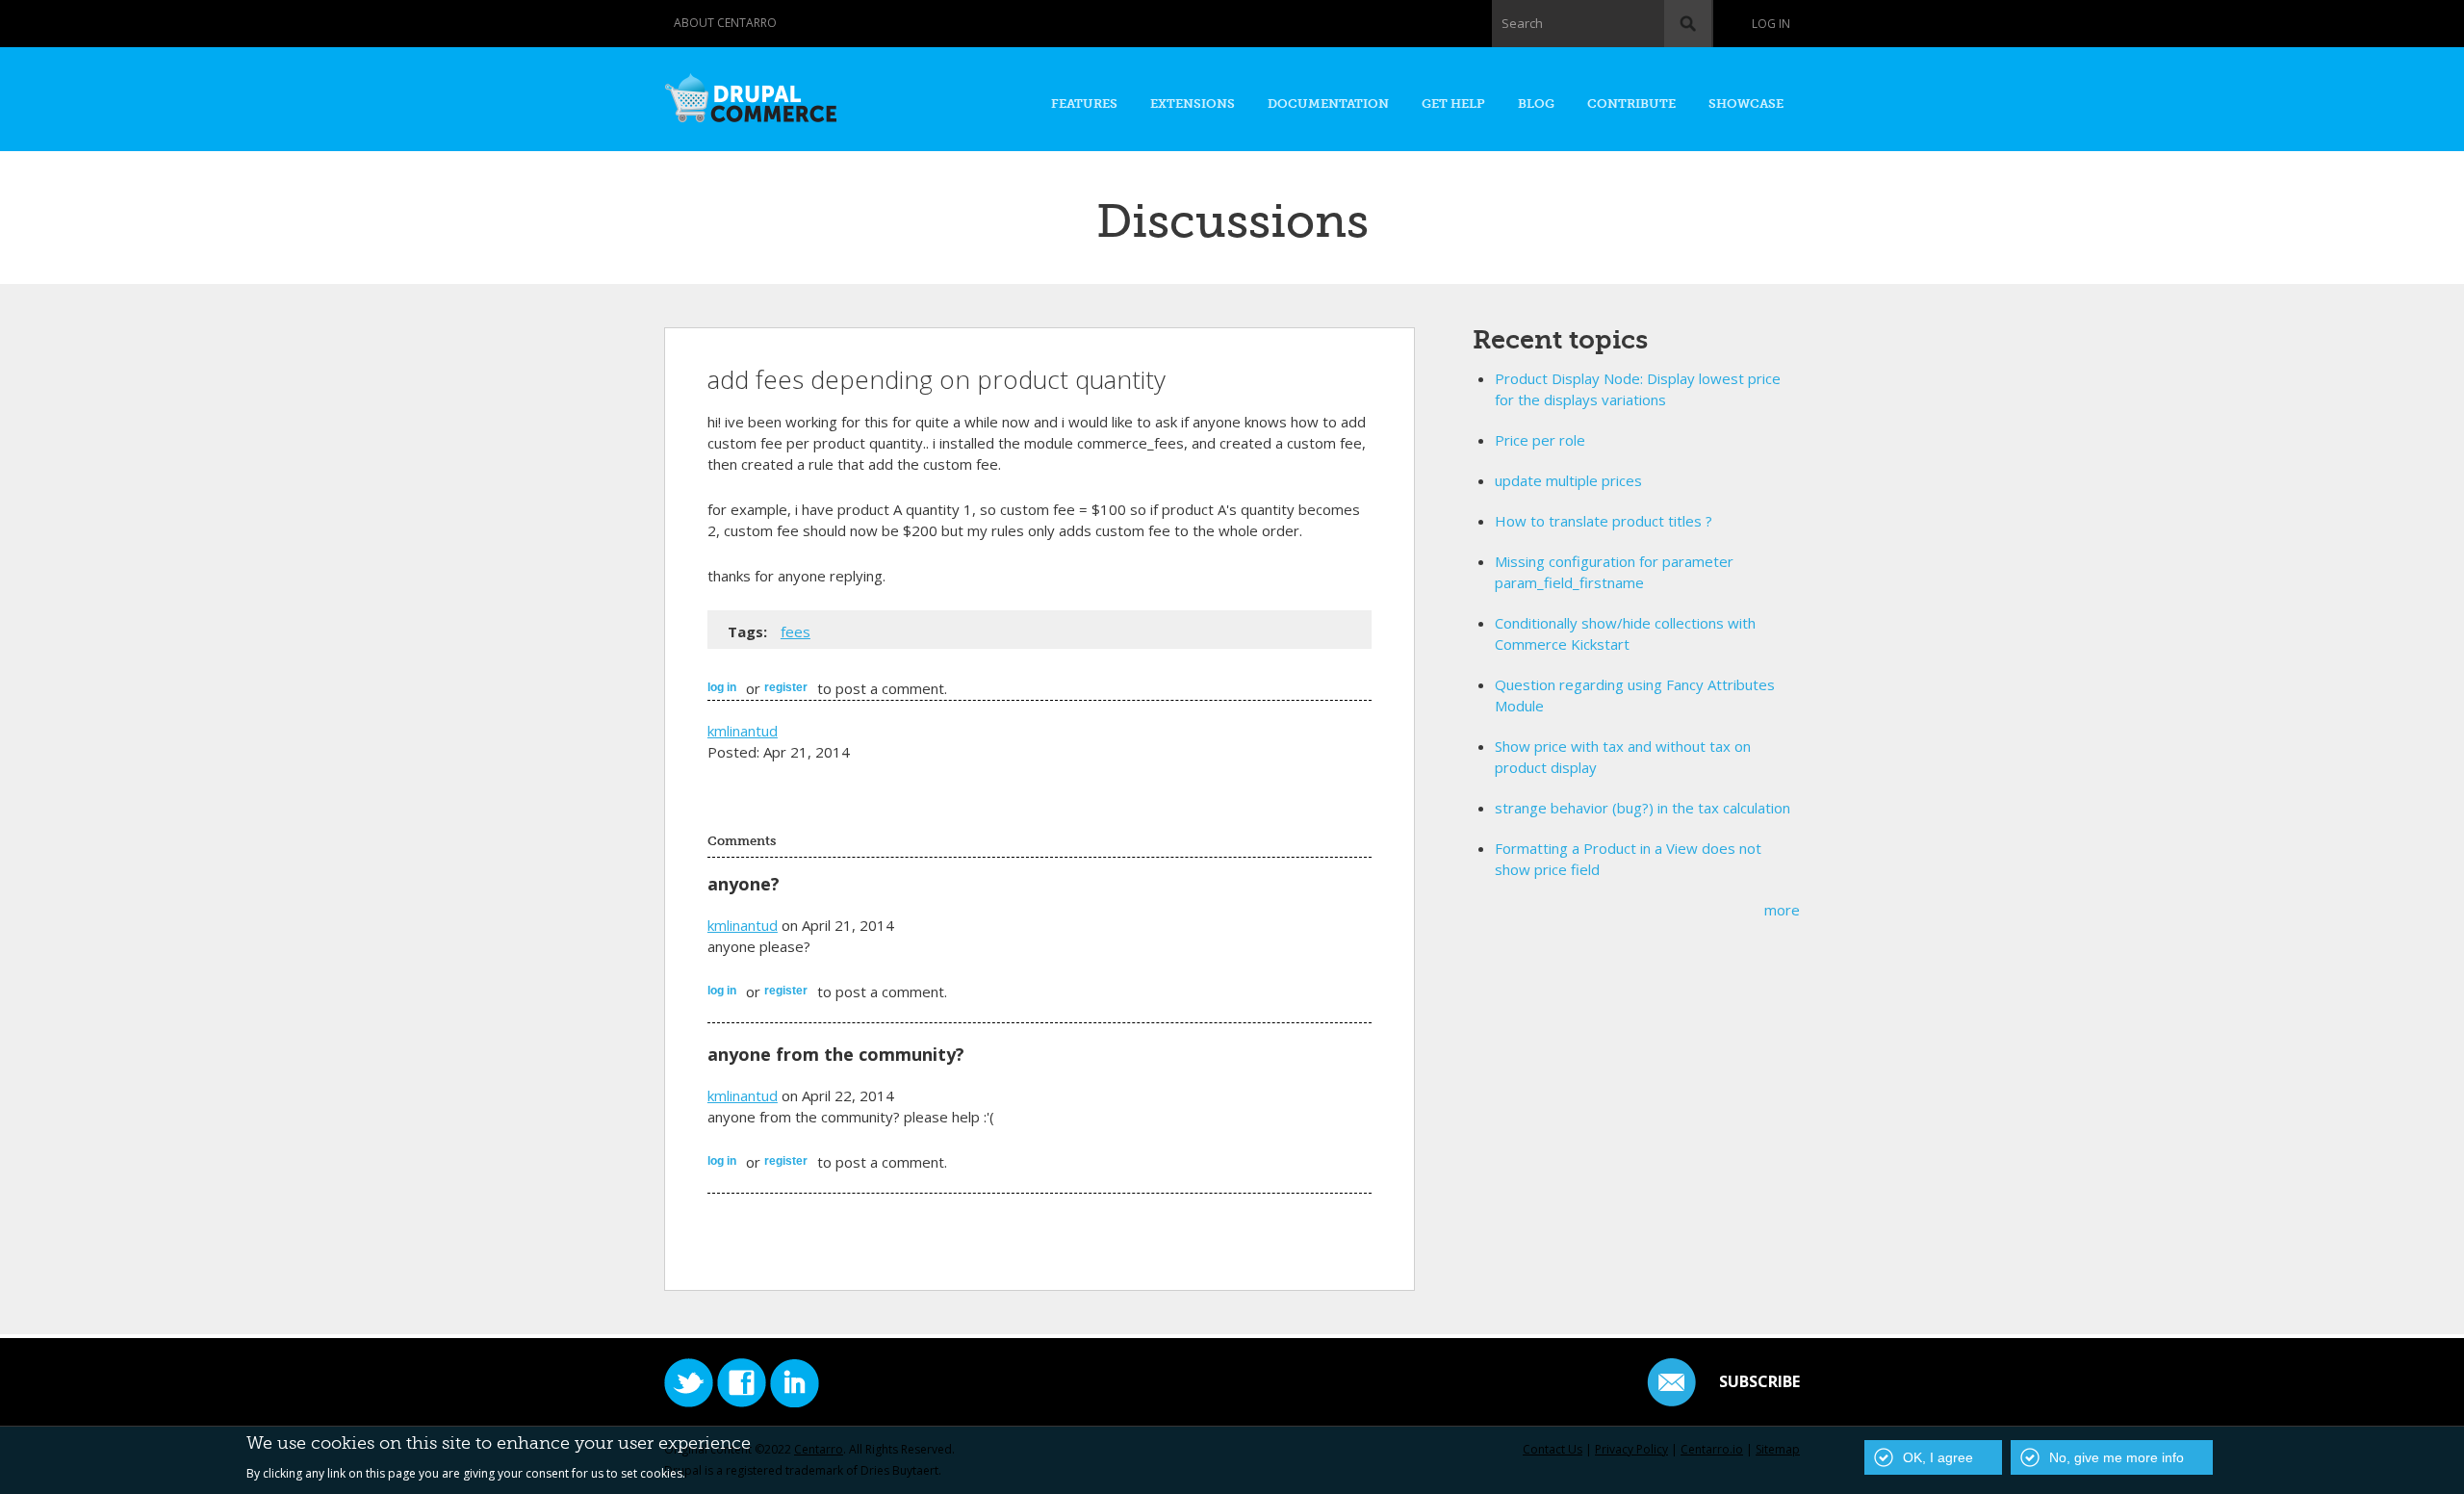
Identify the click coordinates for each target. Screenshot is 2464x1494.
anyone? (744, 884)
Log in (1771, 24)
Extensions (1193, 103)
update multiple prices (1568, 480)
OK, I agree (1938, 1457)
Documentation (1328, 103)
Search (1522, 23)
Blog (1536, 103)
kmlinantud (743, 731)
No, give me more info (2117, 1457)
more (1782, 910)
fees (796, 631)
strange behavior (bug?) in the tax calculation (1643, 808)
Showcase (1746, 103)
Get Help (1453, 103)
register (786, 687)
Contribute (1631, 103)
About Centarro (725, 23)
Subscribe (1759, 1381)
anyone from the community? (836, 1054)
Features (1084, 103)
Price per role (1540, 440)
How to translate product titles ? (1604, 521)
